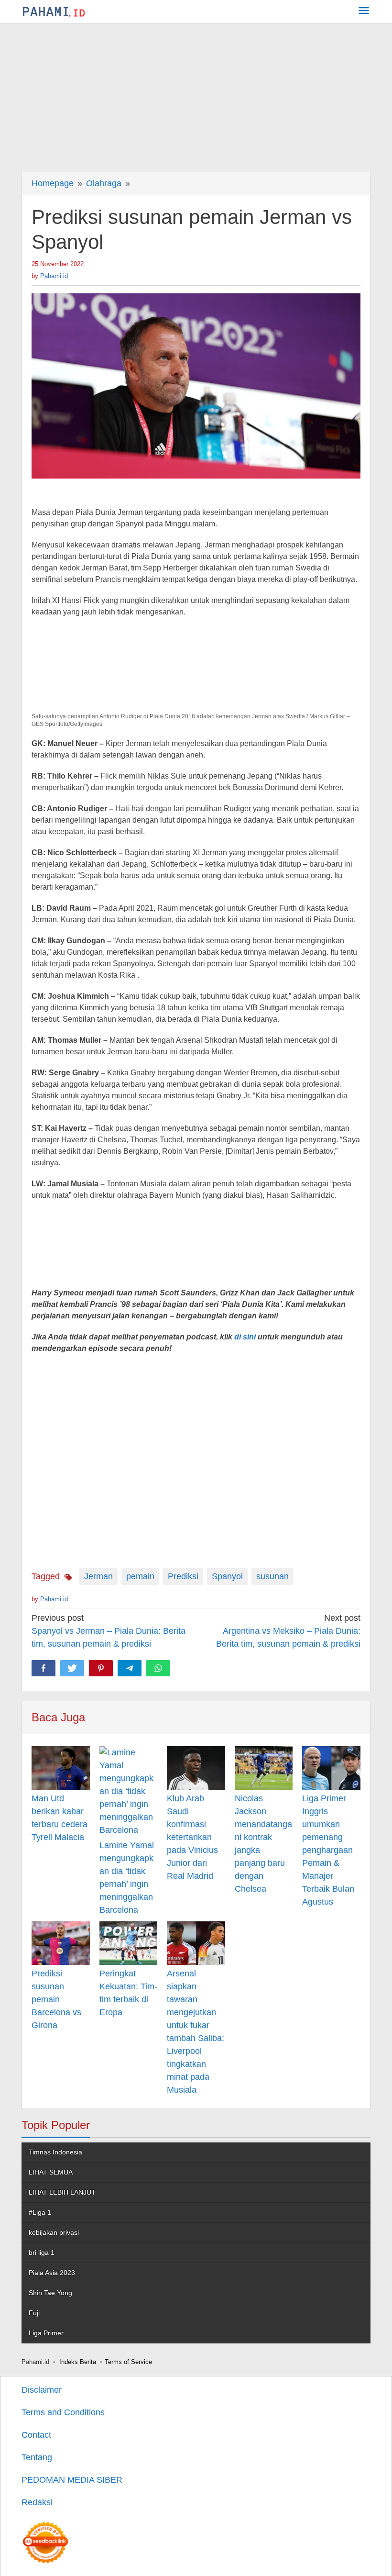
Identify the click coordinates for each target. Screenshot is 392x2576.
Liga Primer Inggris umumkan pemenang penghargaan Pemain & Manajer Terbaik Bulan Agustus (328, 1850)
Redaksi (37, 2502)
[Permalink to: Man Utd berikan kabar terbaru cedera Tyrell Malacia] (61, 1768)
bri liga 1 (42, 2253)
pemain (140, 1576)
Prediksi (183, 1576)
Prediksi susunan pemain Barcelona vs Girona (56, 1999)
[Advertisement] (196, 95)
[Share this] (44, 1668)
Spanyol (227, 1576)
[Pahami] (54, 11)
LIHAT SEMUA (51, 2172)
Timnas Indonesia (55, 2152)
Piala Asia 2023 (52, 2273)
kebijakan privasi (54, 2232)
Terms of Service (128, 2362)
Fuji (34, 2313)
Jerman (98, 1576)
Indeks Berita (78, 2362)
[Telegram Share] (130, 1668)
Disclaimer (42, 2390)
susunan (272, 1576)
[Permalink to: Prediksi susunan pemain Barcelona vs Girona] (61, 1943)
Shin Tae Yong (50, 2293)
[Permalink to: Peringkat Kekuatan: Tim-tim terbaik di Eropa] (129, 1943)
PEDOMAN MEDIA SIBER (72, 2480)
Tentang (37, 2457)
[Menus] (364, 12)
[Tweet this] (72, 1668)
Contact (36, 2435)
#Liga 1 (40, 2212)
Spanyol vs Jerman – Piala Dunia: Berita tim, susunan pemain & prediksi (109, 1631)
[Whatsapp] (158, 1668)
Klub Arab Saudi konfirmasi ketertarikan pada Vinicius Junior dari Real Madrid (192, 1837)
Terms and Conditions (63, 2412)
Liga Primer (46, 2333)
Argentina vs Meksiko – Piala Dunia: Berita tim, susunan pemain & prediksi (288, 1631)
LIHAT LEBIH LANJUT (62, 2192)
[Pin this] (101, 1668)
